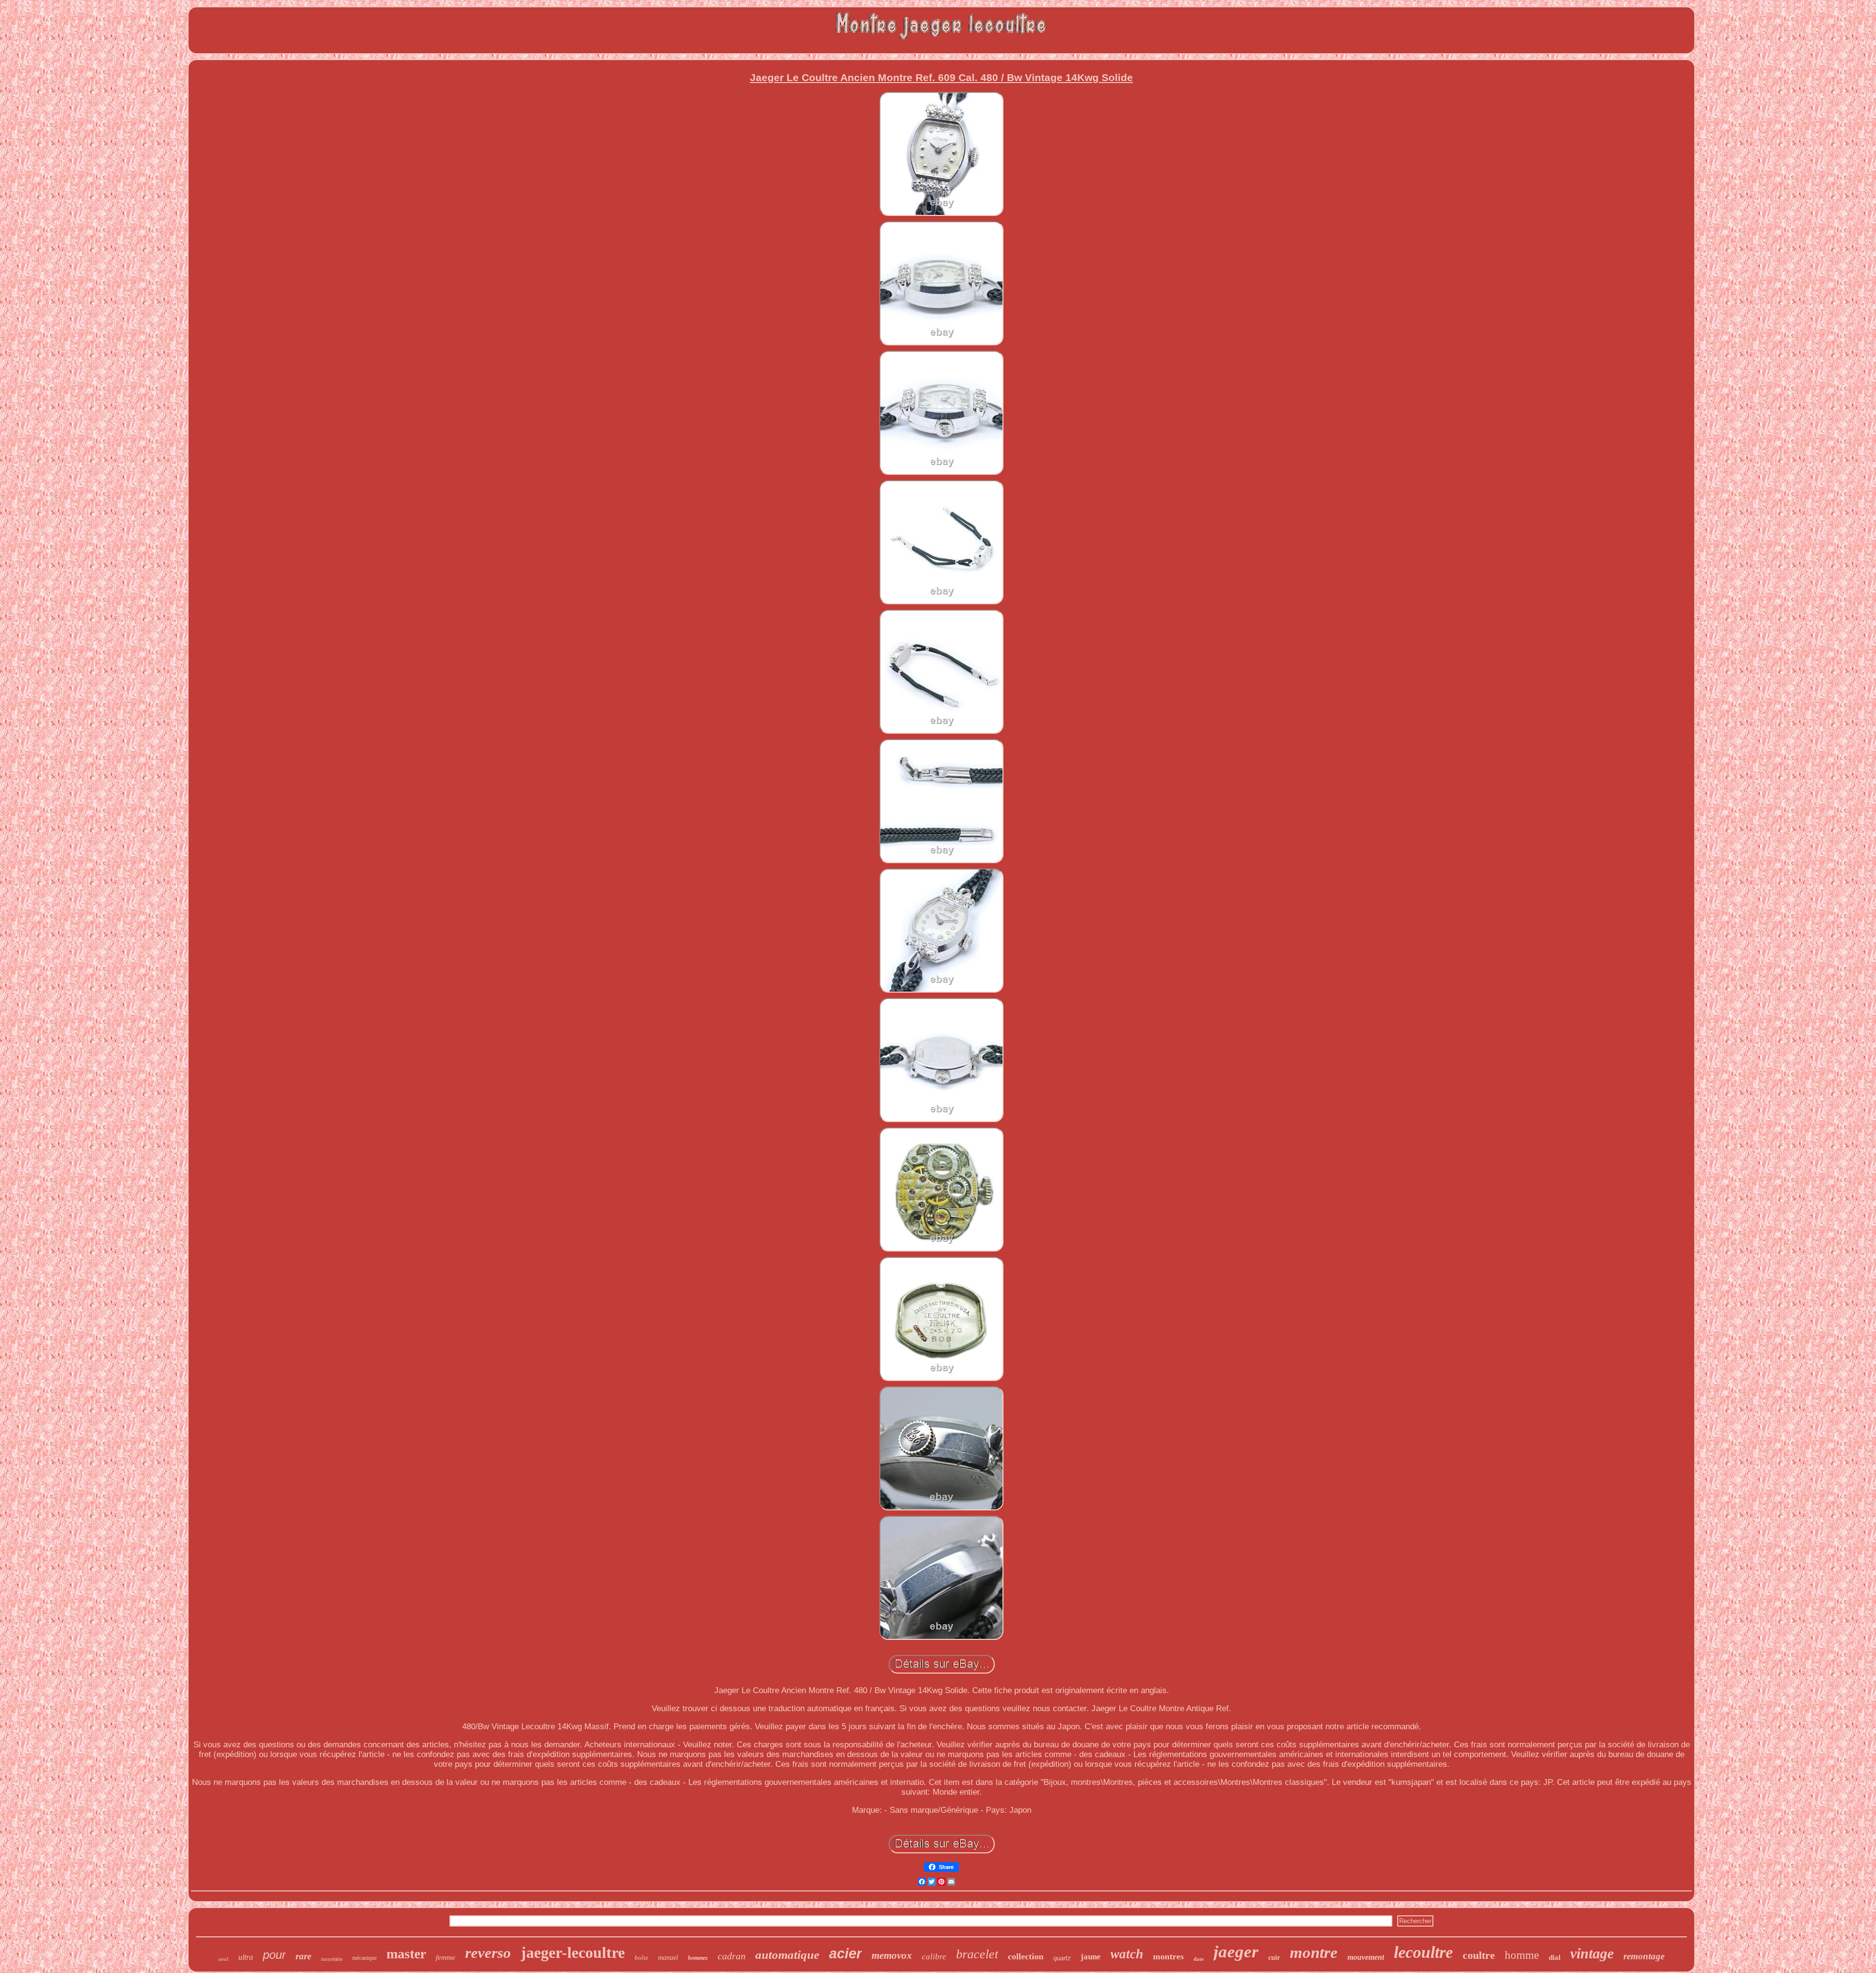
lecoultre (1423, 1952)
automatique (787, 1955)
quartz (1062, 1958)
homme (1522, 1955)
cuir (1274, 1958)
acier (845, 1953)
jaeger (1236, 1952)
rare (303, 1956)
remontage (1644, 1956)
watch (1127, 1954)
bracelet (977, 1954)
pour (274, 1955)
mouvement (1366, 1957)
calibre (934, 1957)
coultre (1479, 1955)
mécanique (364, 1958)
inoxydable (332, 1959)
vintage (1592, 1953)
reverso (488, 1953)
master (406, 1954)
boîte (641, 1958)
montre (1314, 1952)
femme (446, 1957)
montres (1168, 1956)
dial (1555, 1957)
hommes (698, 1958)
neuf (224, 1959)
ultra (246, 1957)
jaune (1091, 1957)
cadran (732, 1956)
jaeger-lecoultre (573, 1952)
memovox (892, 1955)
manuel (668, 1958)
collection (1026, 1956)
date (1199, 1959)
